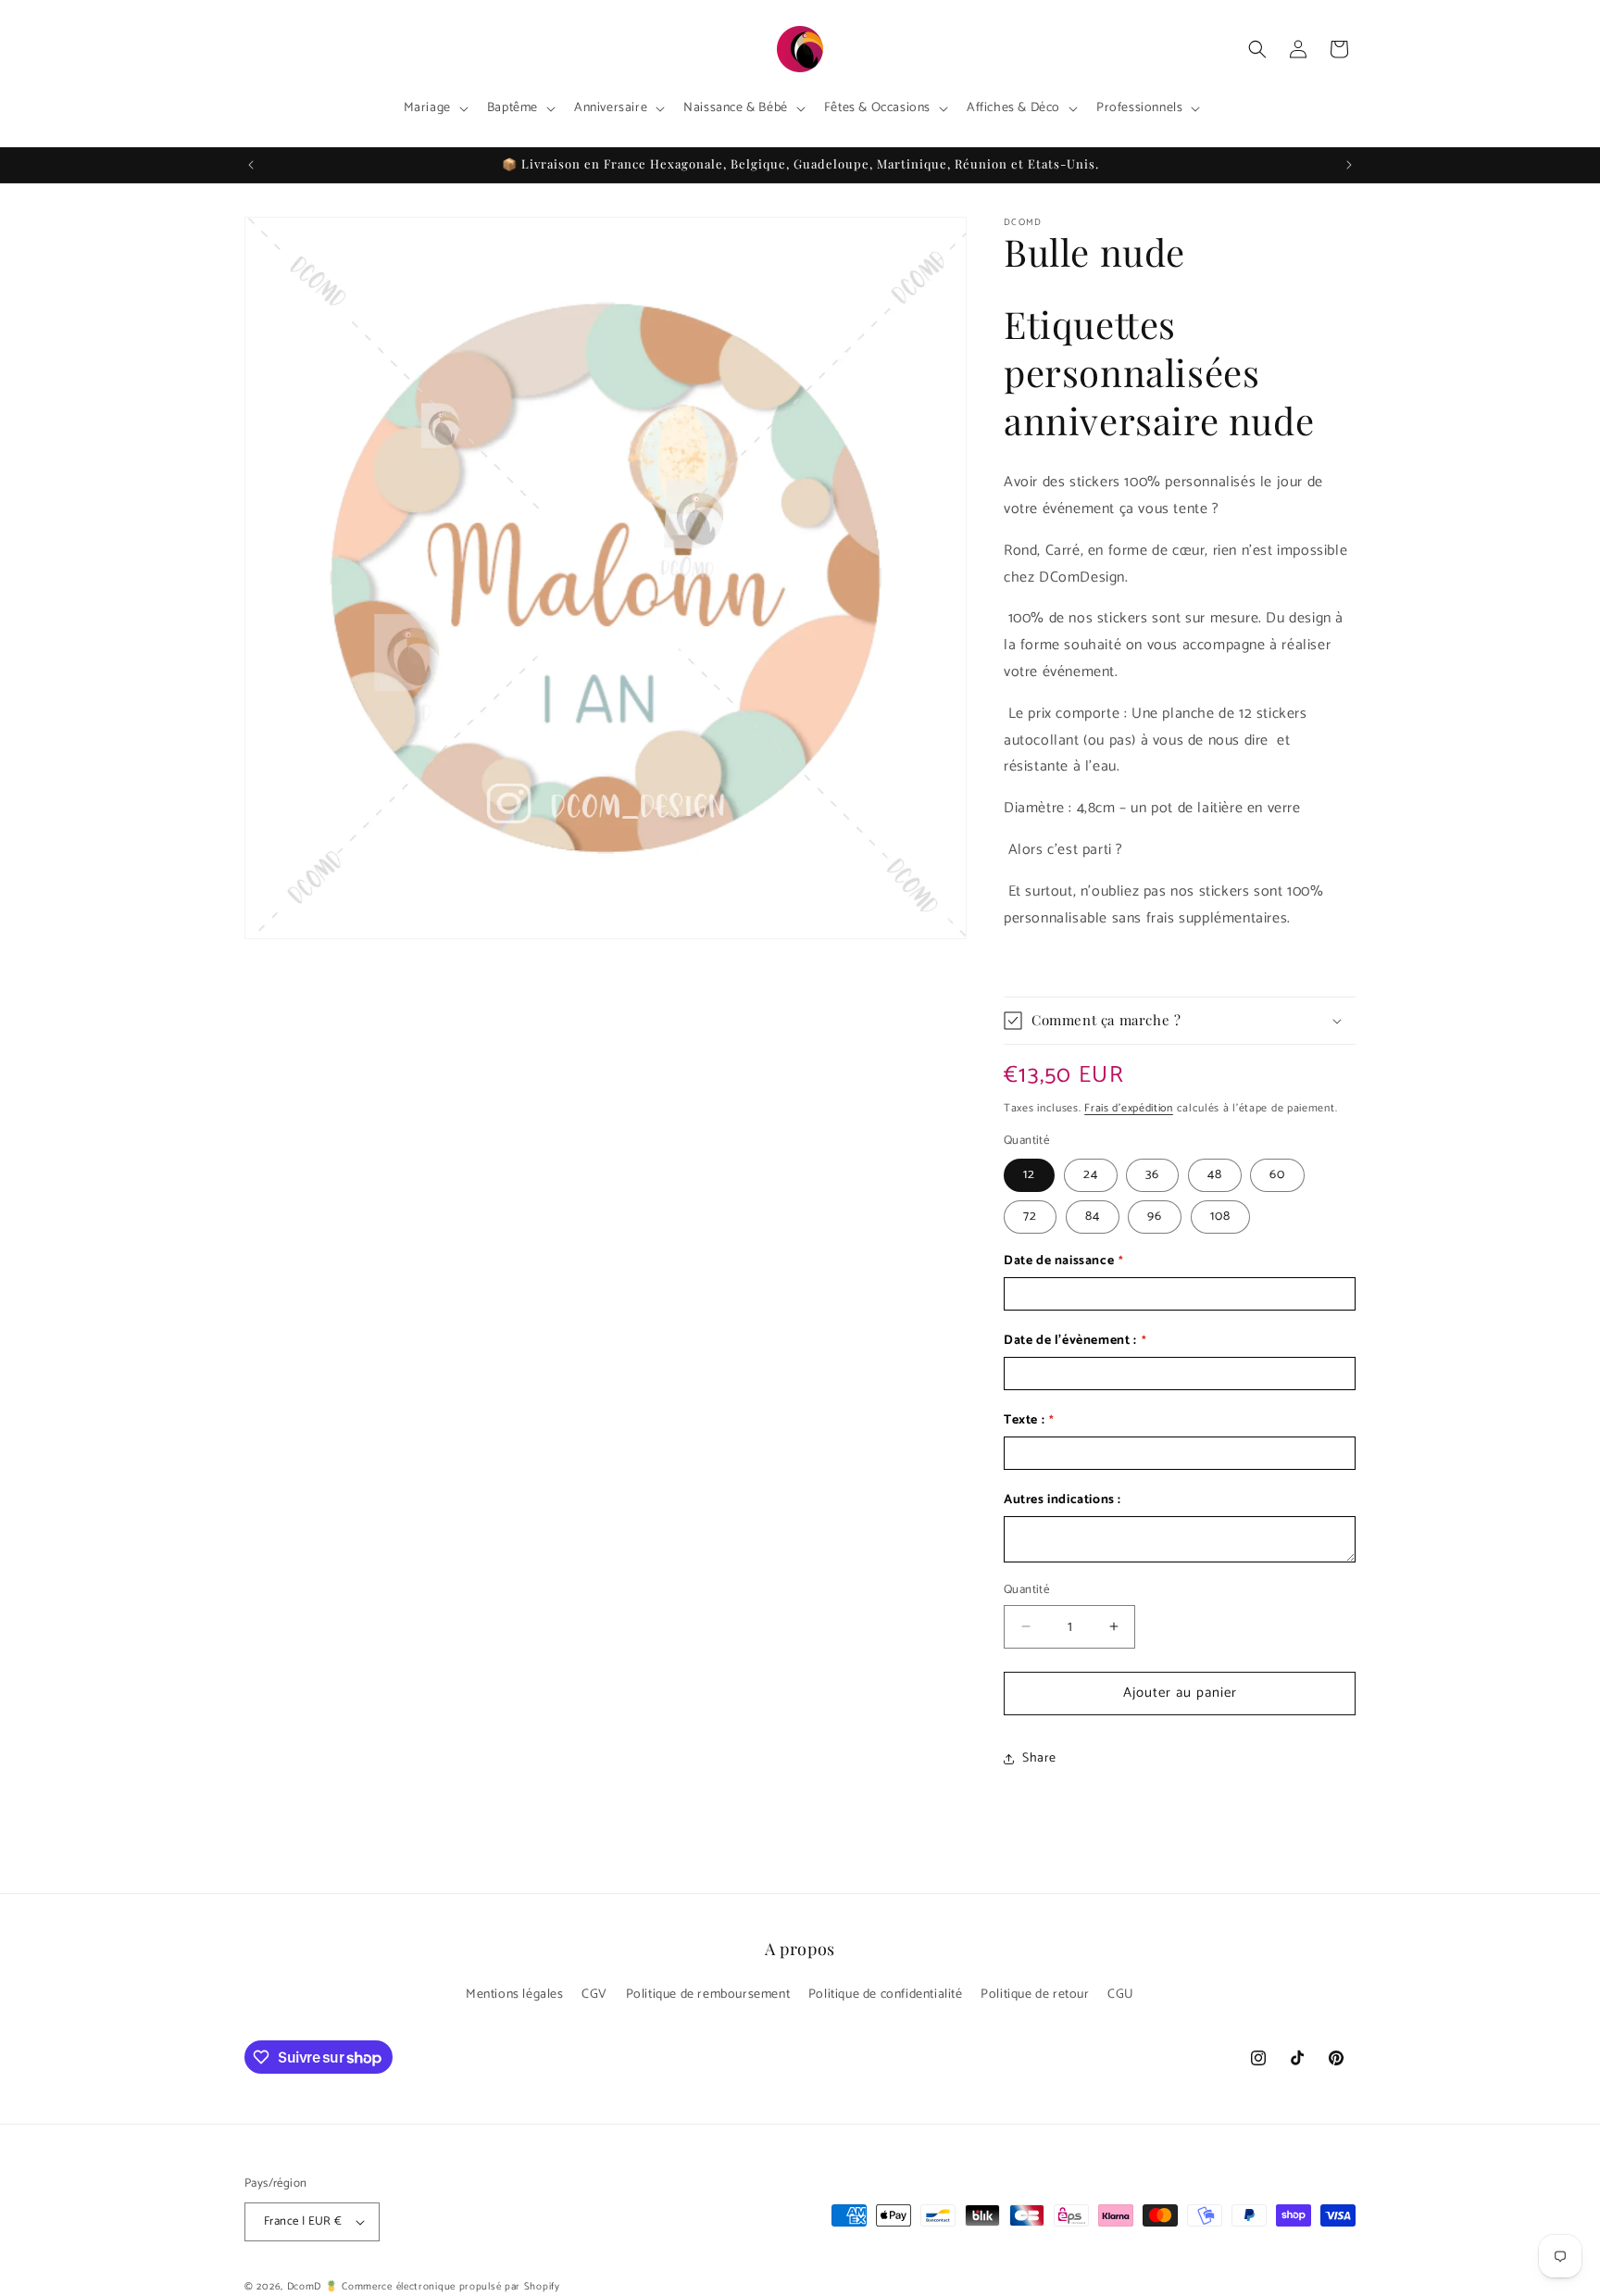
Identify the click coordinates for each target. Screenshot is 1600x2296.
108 (1220, 1217)
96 (1155, 1217)
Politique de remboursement (708, 1995)
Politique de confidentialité (886, 1995)
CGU (1121, 1995)
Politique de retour (1035, 1995)
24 (1091, 1175)
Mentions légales (515, 1995)
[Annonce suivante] (1349, 165)
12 (1029, 1175)
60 (1277, 1175)
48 (1215, 1175)
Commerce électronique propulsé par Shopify (450, 2287)
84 (1093, 1217)
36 (1152, 1175)
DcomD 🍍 (313, 2287)
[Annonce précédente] (251, 165)
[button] (434, 108)
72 (1030, 1217)
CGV (594, 1995)
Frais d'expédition (1129, 1108)
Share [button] (1039, 1758)
